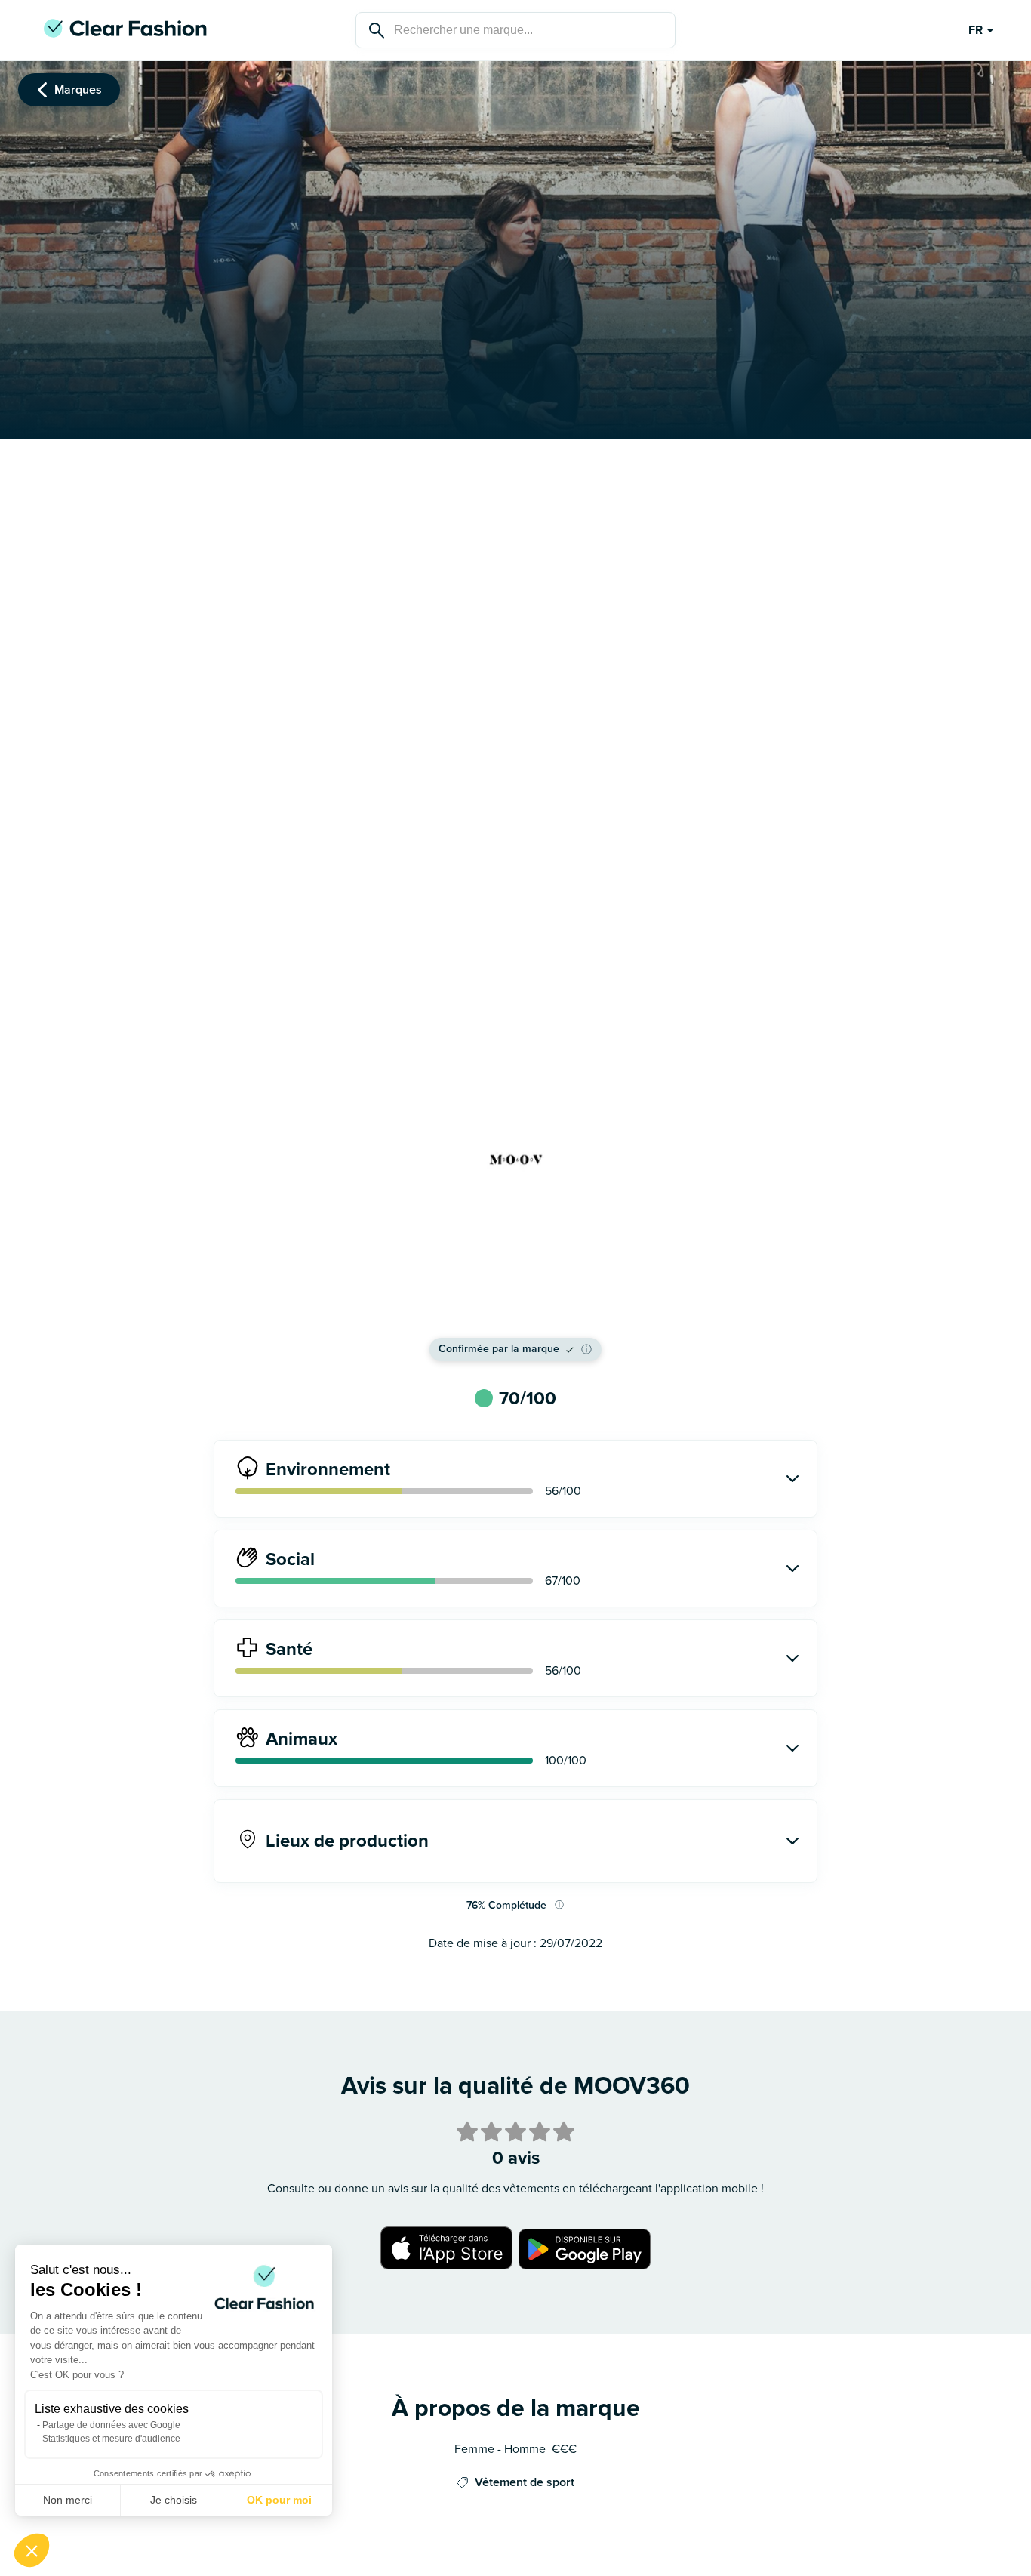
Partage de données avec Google (111, 2425)
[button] (32, 2550)
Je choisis (174, 2500)
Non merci (68, 2500)
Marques (78, 90)
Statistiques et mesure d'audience (111, 2439)
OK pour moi (279, 2500)
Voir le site (515, 1305)
